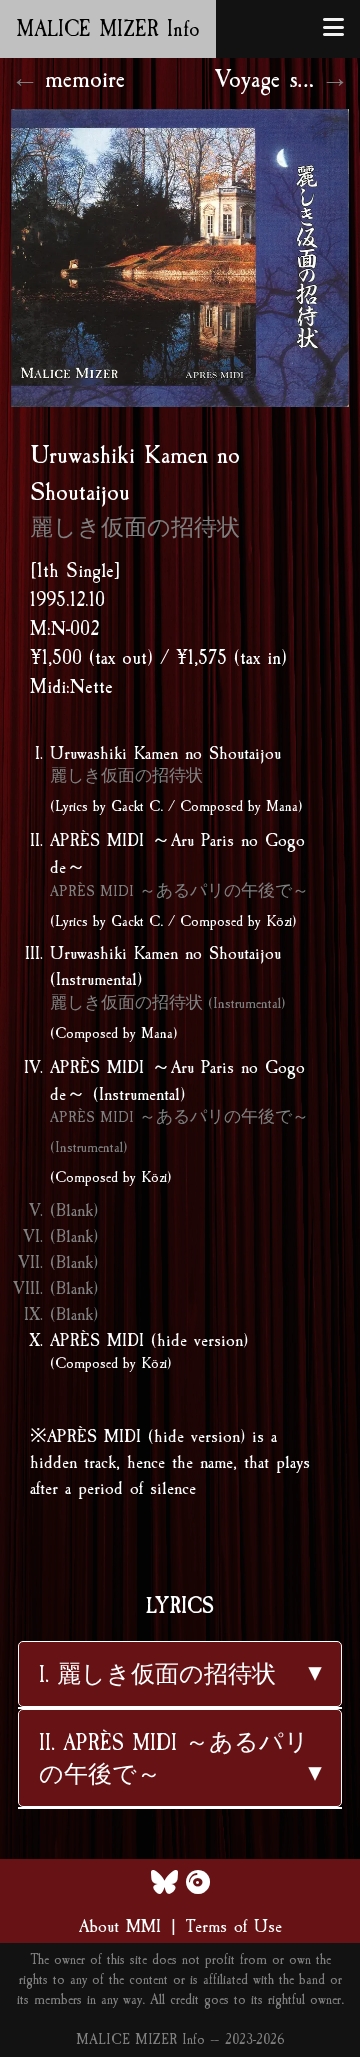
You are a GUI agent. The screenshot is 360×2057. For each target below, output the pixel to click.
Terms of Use (234, 1926)
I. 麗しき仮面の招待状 (157, 1675)
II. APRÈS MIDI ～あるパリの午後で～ (174, 1759)
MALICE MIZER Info (108, 29)
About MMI (120, 1926)
